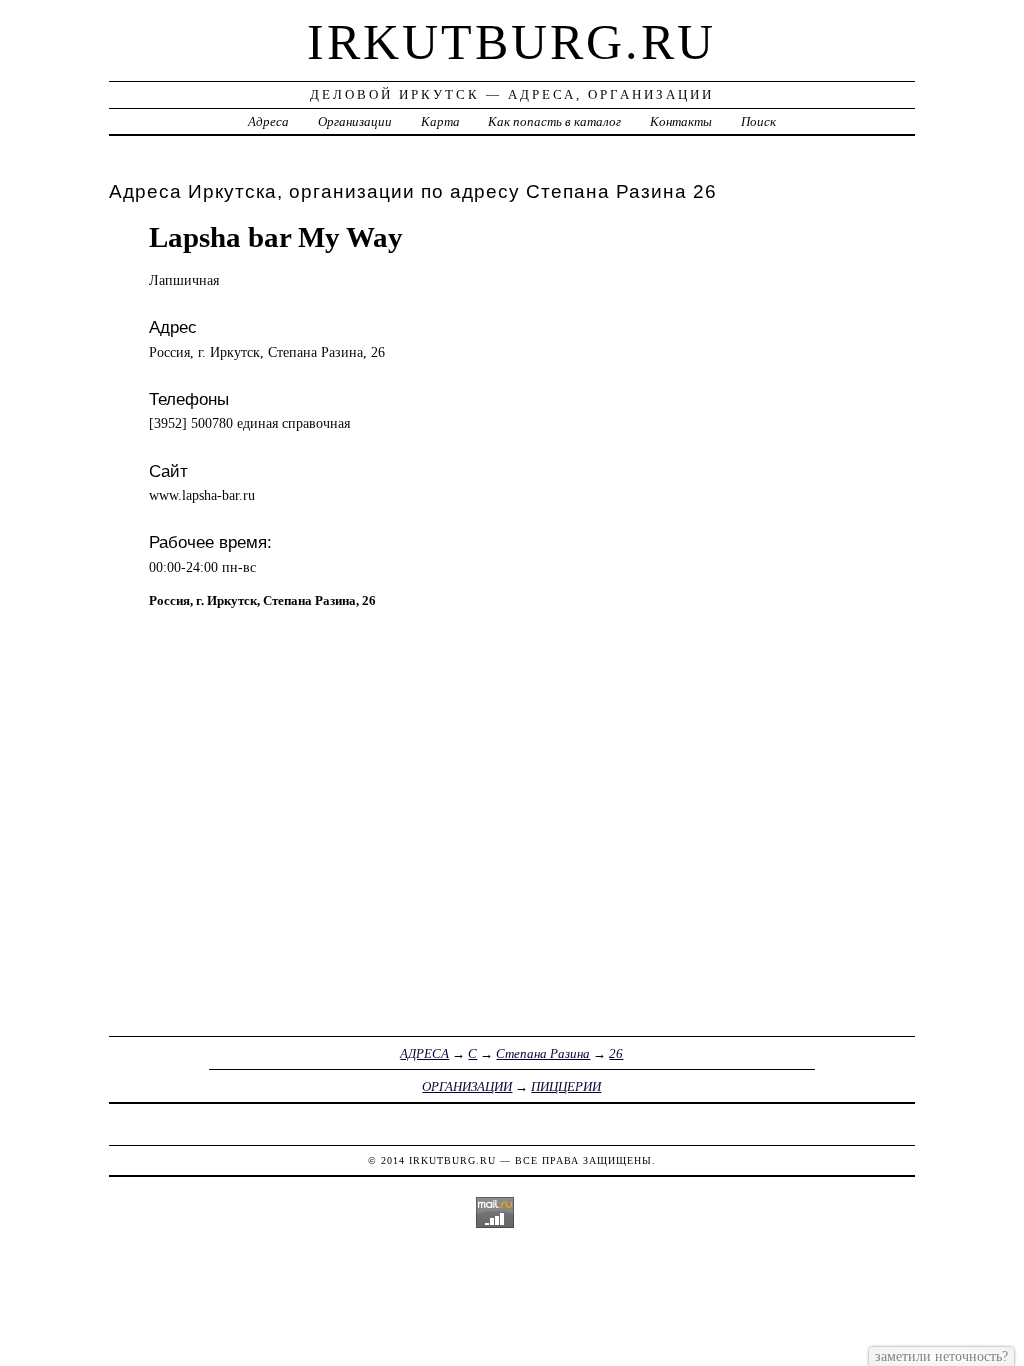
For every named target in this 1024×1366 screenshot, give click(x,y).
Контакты (681, 121)
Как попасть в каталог (554, 121)
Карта (440, 121)
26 (616, 1053)
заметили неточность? (941, 1356)
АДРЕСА (424, 1053)
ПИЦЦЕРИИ (566, 1086)
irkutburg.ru (511, 42)
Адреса (268, 121)
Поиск (758, 121)
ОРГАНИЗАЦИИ (467, 1086)
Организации (355, 121)
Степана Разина (543, 1053)
